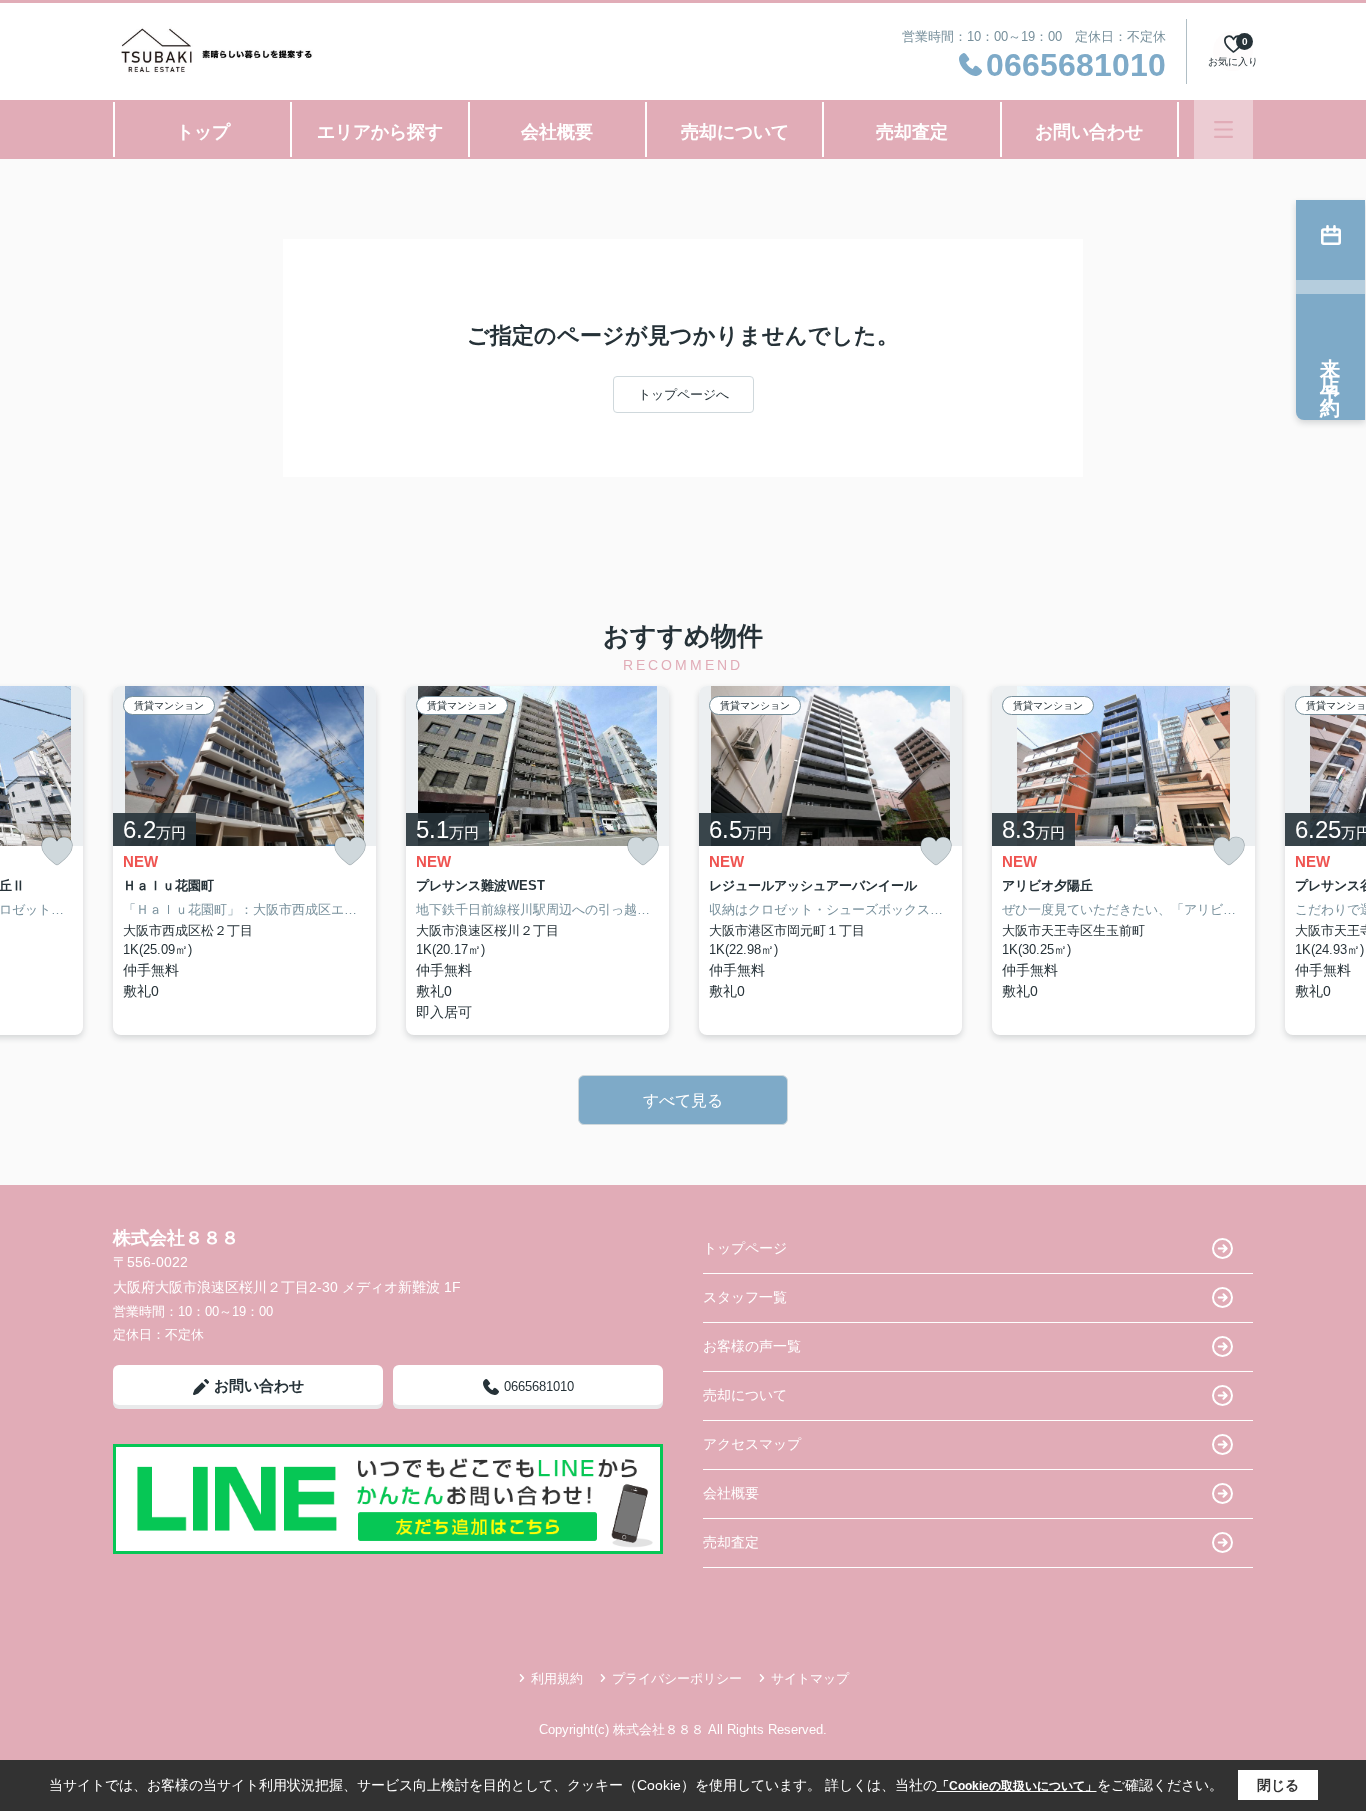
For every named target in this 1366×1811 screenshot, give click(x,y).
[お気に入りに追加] (57, 851)
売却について (735, 132)
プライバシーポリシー (677, 1678)
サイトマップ (810, 1678)
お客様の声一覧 (752, 1346)
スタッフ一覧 (745, 1297)
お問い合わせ (1089, 132)
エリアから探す (380, 132)
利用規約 (557, 1678)
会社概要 (557, 132)
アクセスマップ (752, 1444)
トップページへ (683, 394)
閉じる (1278, 1785)
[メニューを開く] (1223, 129)
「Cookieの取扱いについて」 (1017, 1786)
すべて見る (683, 1100)
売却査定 (912, 132)
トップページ (745, 1248)
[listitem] (244, 860)
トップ (203, 132)
